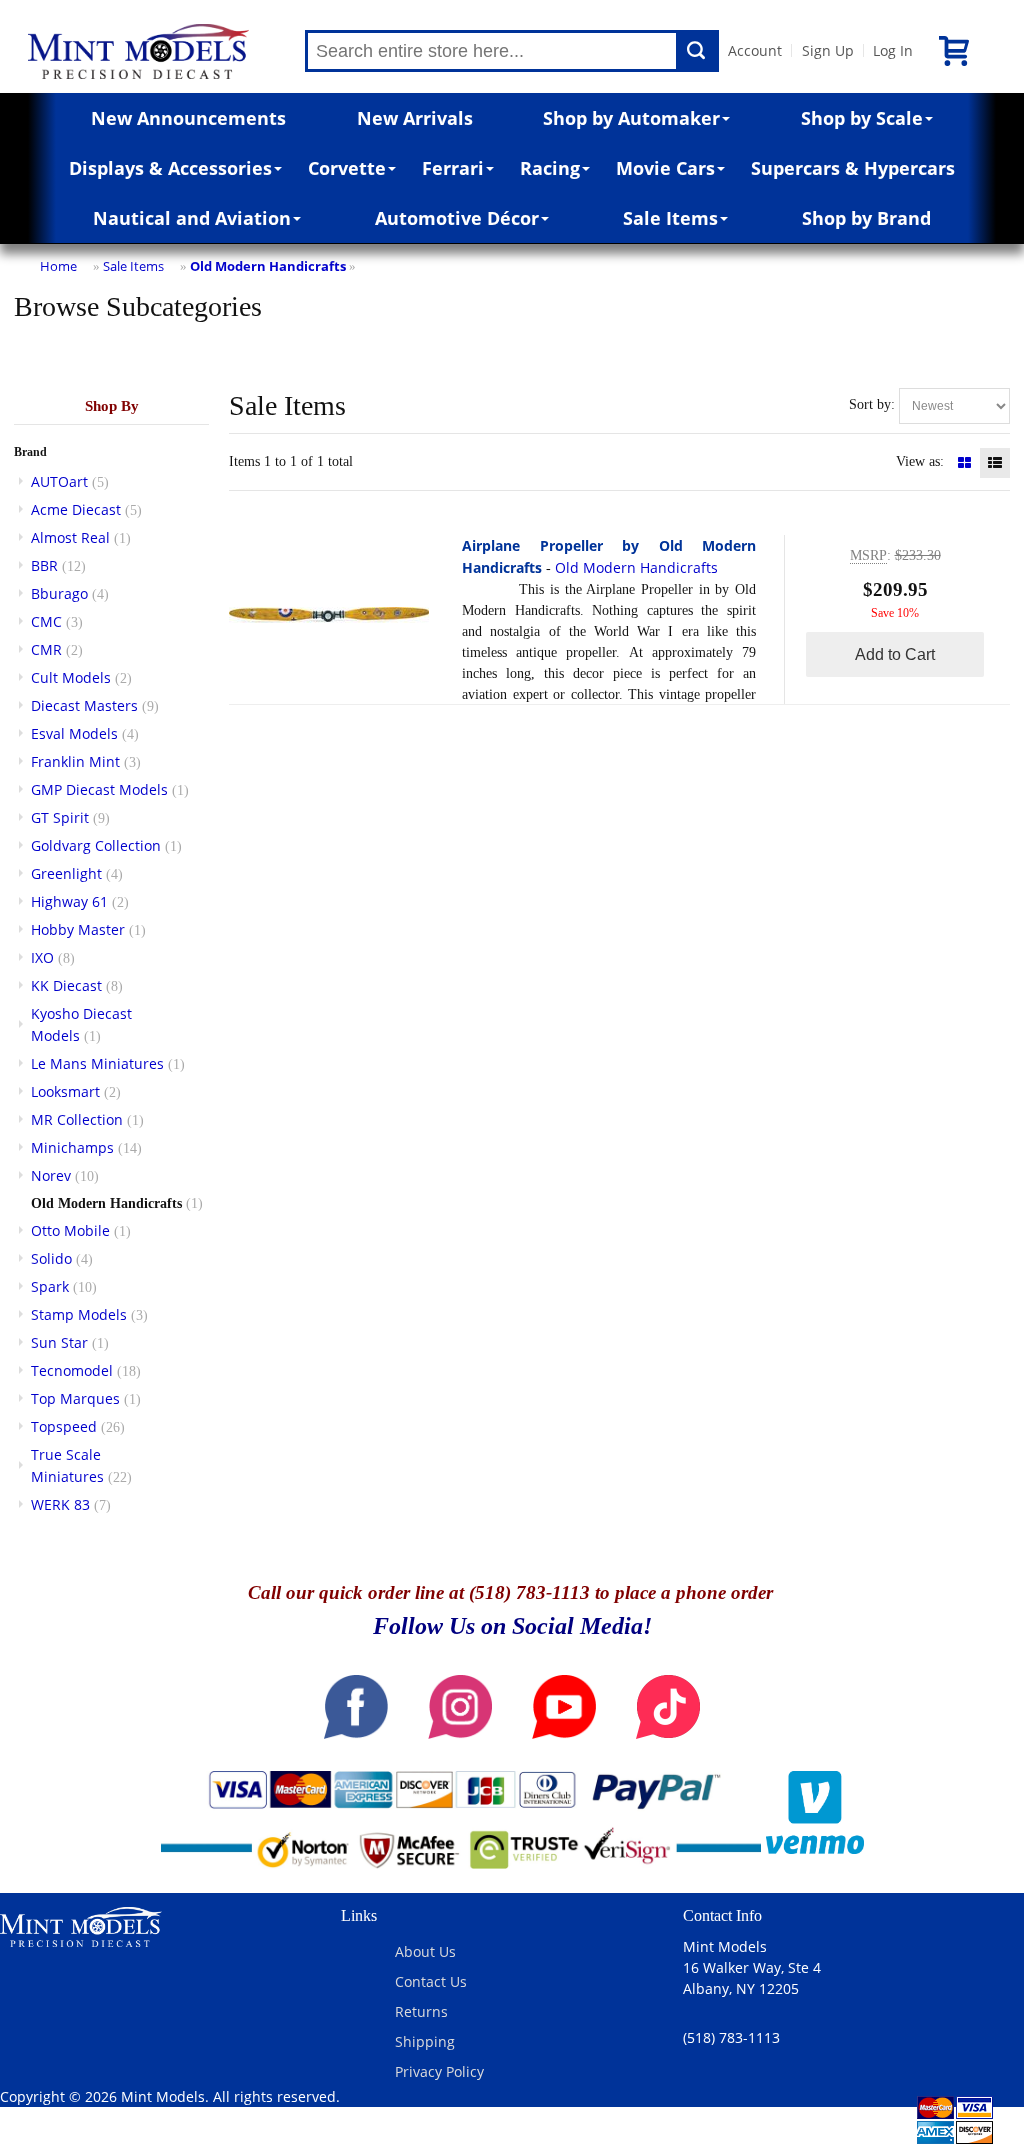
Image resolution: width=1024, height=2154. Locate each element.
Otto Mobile (70, 1230)
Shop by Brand (866, 218)
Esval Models (74, 733)
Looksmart (65, 1091)
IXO (42, 957)
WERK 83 (60, 1504)
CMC (46, 621)
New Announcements (188, 118)
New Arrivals (415, 118)
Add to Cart (895, 654)
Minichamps (72, 1147)
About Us (425, 1951)
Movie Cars (665, 168)
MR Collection (77, 1119)
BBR (44, 565)
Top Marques (75, 1398)
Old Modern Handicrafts (268, 266)
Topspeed (64, 1426)
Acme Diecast (76, 509)
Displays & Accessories (170, 168)
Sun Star (59, 1342)
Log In (893, 50)
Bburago (59, 593)
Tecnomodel (72, 1370)
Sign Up (828, 50)
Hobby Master (78, 929)
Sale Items (670, 218)
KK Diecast (66, 985)
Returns (421, 2011)
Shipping (425, 2041)
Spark (50, 1286)
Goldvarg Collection (96, 845)
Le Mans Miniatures (97, 1063)
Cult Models (71, 677)
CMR (46, 649)
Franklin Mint (75, 761)
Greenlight (66, 873)
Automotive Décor (457, 218)
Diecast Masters (84, 705)
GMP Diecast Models (99, 789)
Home (58, 266)
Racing (550, 168)
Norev (51, 1175)
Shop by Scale (862, 118)
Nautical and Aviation (192, 218)
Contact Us (431, 1981)
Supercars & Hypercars (853, 168)
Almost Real (70, 537)
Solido (51, 1258)
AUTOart (59, 481)
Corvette (347, 168)
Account (755, 50)
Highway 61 (69, 901)
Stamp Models (79, 1314)
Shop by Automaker (631, 118)
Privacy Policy (439, 2071)
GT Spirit (60, 817)
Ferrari (453, 168)
